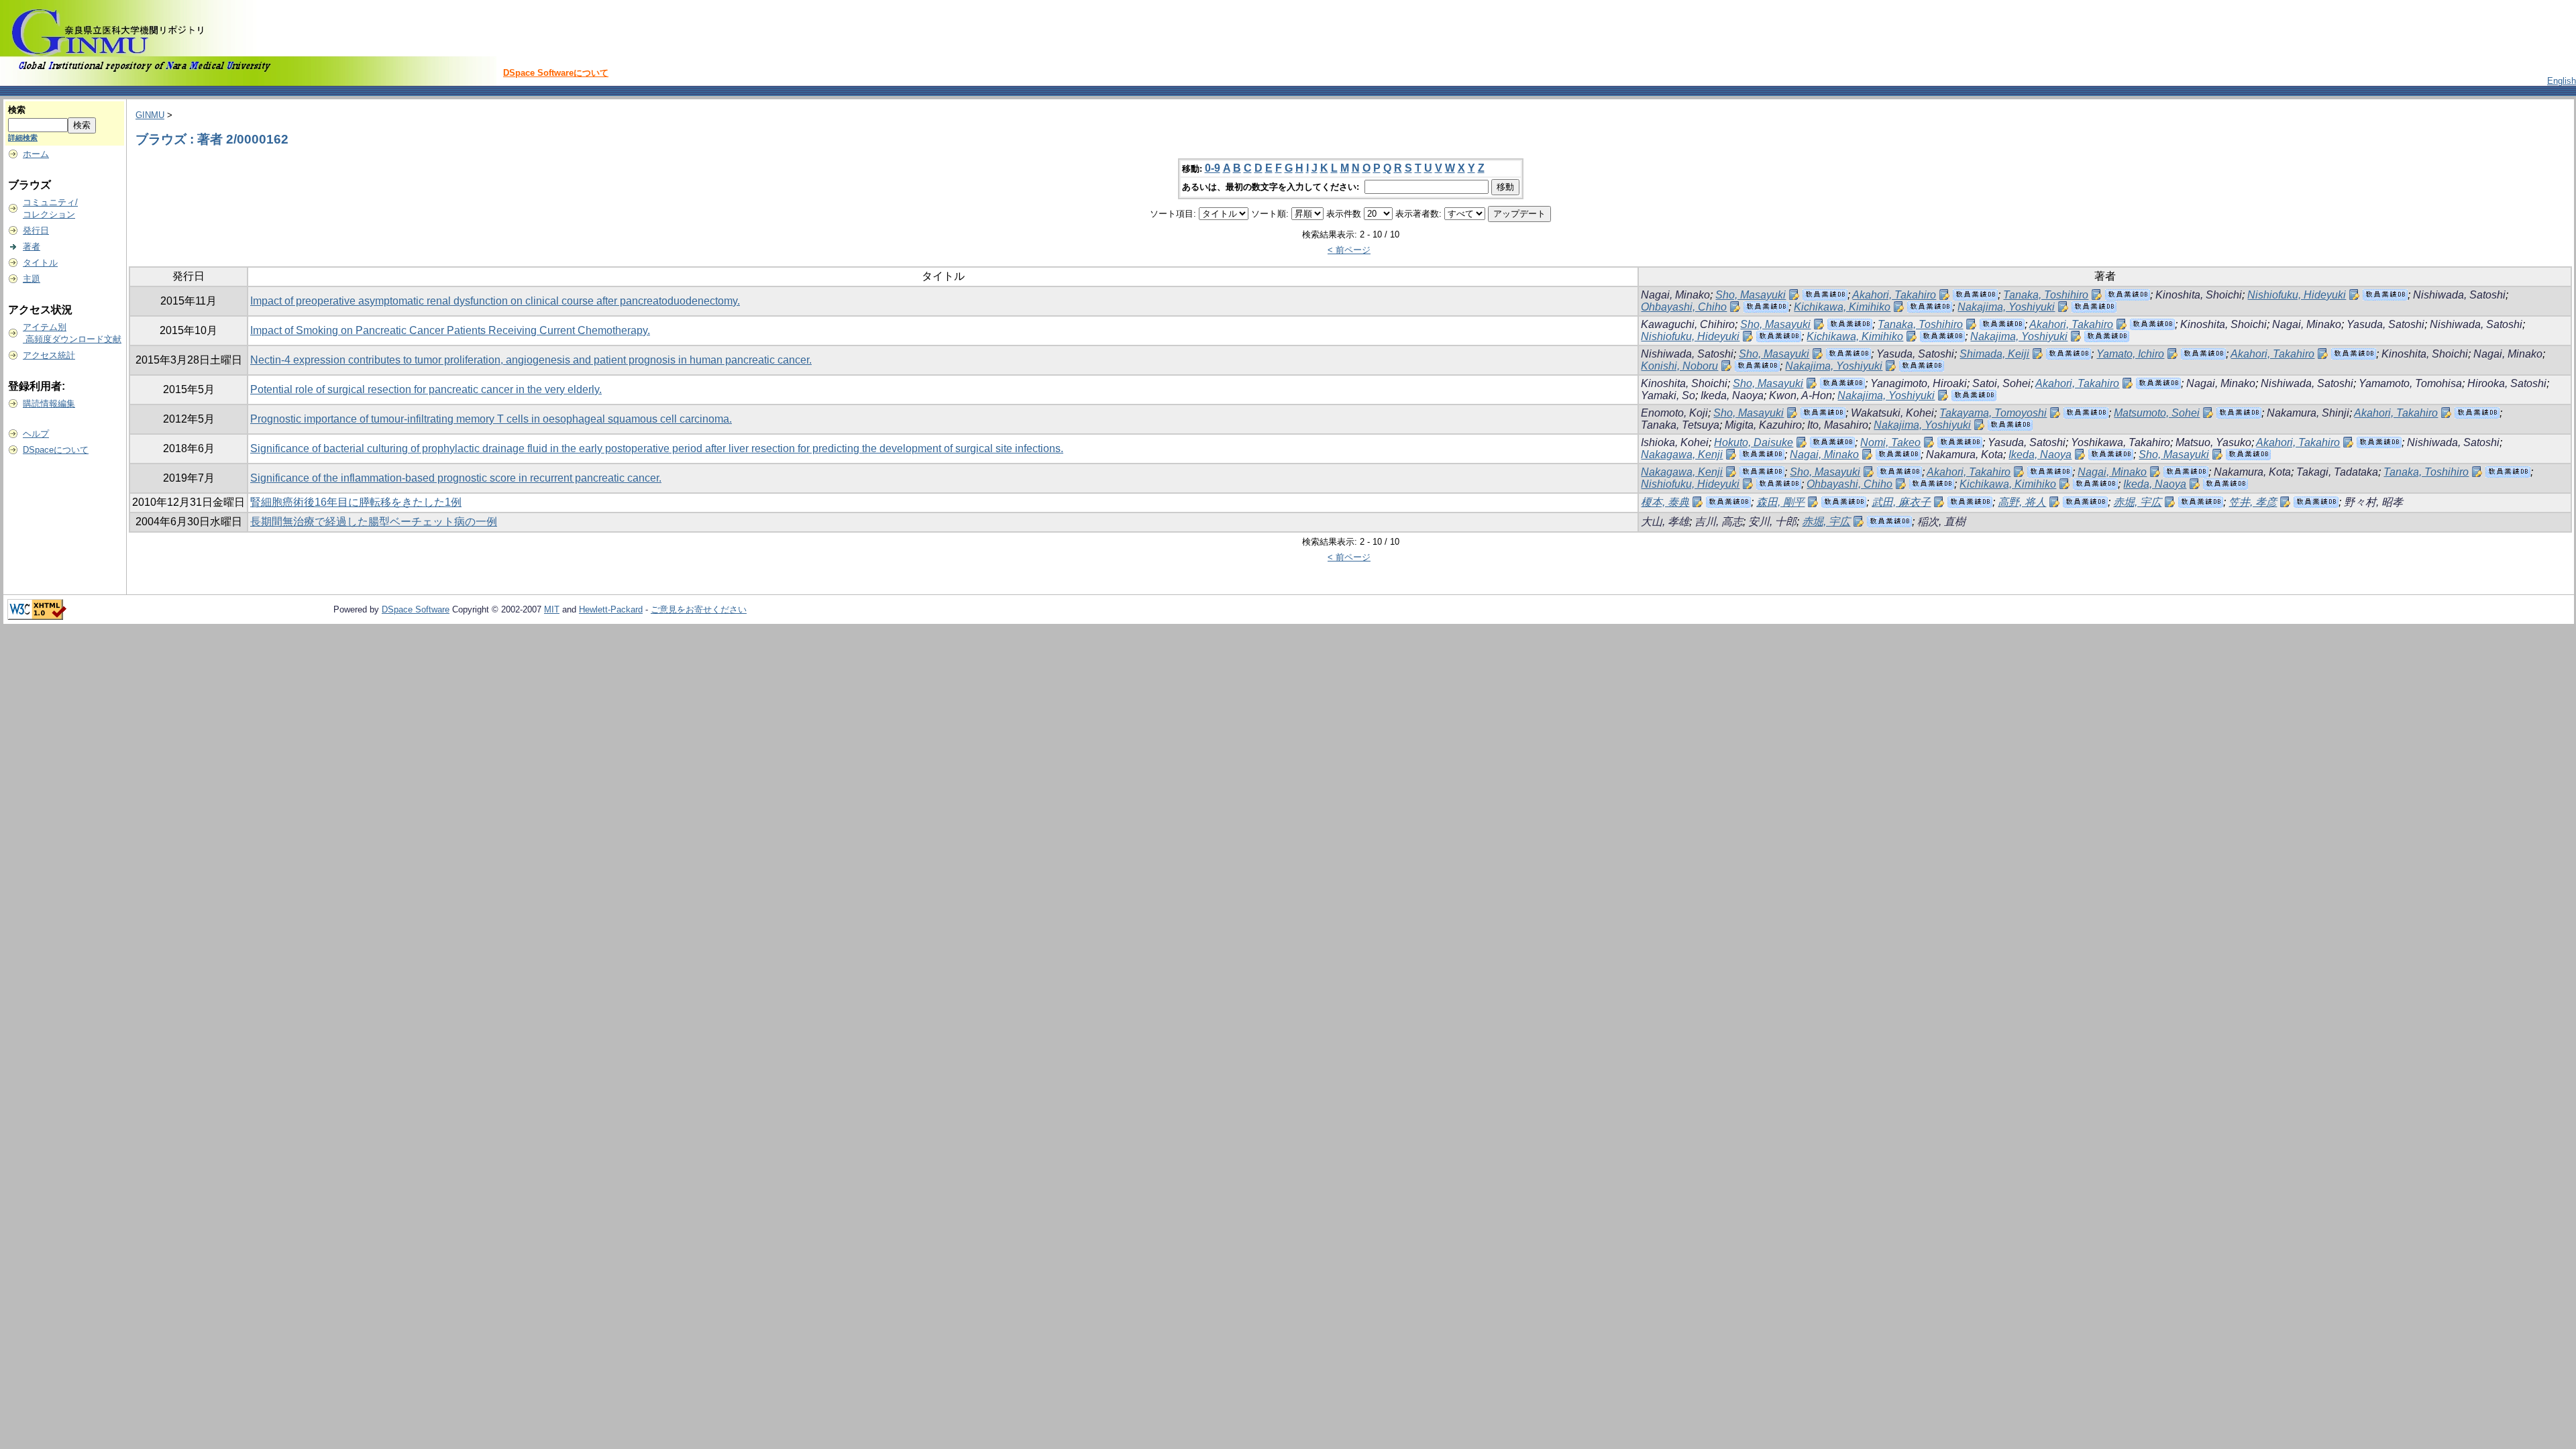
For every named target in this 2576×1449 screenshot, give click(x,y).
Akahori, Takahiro (1894, 295)
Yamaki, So (1668, 395)
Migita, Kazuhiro (1763, 425)
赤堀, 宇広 (2137, 502)
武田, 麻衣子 (1901, 502)
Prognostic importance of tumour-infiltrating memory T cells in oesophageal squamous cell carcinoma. (491, 419)
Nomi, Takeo (1890, 442)
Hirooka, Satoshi (2507, 383)
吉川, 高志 (1719, 522)
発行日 (36, 230)
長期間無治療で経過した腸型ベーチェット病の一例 (374, 522)
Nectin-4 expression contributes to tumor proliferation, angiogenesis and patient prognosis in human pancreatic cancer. (531, 360)
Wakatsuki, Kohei (1892, 413)
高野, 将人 (2022, 502)
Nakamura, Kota (1965, 454)
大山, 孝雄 (1665, 522)
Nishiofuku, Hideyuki (2297, 295)
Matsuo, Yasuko (2213, 442)
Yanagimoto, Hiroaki (1919, 383)
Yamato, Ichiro (2130, 354)
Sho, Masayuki (1751, 295)
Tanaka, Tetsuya (1680, 425)
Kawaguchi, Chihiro (1688, 324)
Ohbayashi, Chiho (1684, 307)
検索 (17, 110)
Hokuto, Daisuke (1754, 442)
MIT (552, 609)
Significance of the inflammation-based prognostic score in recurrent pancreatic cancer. (456, 478)
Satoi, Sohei (2001, 383)
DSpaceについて (56, 450)
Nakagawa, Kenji (1682, 454)
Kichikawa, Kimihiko (1842, 307)
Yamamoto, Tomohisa (2410, 383)
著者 (32, 247)
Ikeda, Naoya (1732, 395)
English (2562, 81)
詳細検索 (23, 138)
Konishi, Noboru (1679, 366)
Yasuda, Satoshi (2385, 324)
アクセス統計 (49, 355)
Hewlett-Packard (611, 609)
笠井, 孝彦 (2253, 502)
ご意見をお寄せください (699, 609)
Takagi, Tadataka (2337, 472)
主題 (32, 279)
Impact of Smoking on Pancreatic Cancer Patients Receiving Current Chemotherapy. (450, 330)
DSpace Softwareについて (556, 73)
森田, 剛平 (1780, 502)
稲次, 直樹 (1941, 522)
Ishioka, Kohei (1675, 442)
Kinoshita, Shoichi (2199, 295)
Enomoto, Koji (1674, 413)
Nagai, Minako (1675, 295)
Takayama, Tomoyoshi (1993, 413)
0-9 (1213, 168)
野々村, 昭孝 (2373, 502)
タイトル (40, 263)
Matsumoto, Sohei (2157, 413)
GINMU (150, 115)
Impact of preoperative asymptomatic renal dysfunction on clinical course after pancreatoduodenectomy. (495, 301)
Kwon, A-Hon (1801, 395)
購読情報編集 (49, 404)
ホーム (36, 154)
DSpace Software (416, 609)
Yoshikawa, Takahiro (2121, 442)
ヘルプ (36, 434)
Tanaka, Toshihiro (2046, 295)
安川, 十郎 (1772, 522)
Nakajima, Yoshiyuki (2006, 307)
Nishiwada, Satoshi (2459, 295)
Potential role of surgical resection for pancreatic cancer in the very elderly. (426, 389)
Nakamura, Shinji (2308, 413)
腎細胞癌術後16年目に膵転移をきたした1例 (356, 502)
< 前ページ (1349, 250)
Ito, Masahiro (1838, 425)
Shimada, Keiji (1994, 354)
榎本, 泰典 (1665, 502)
